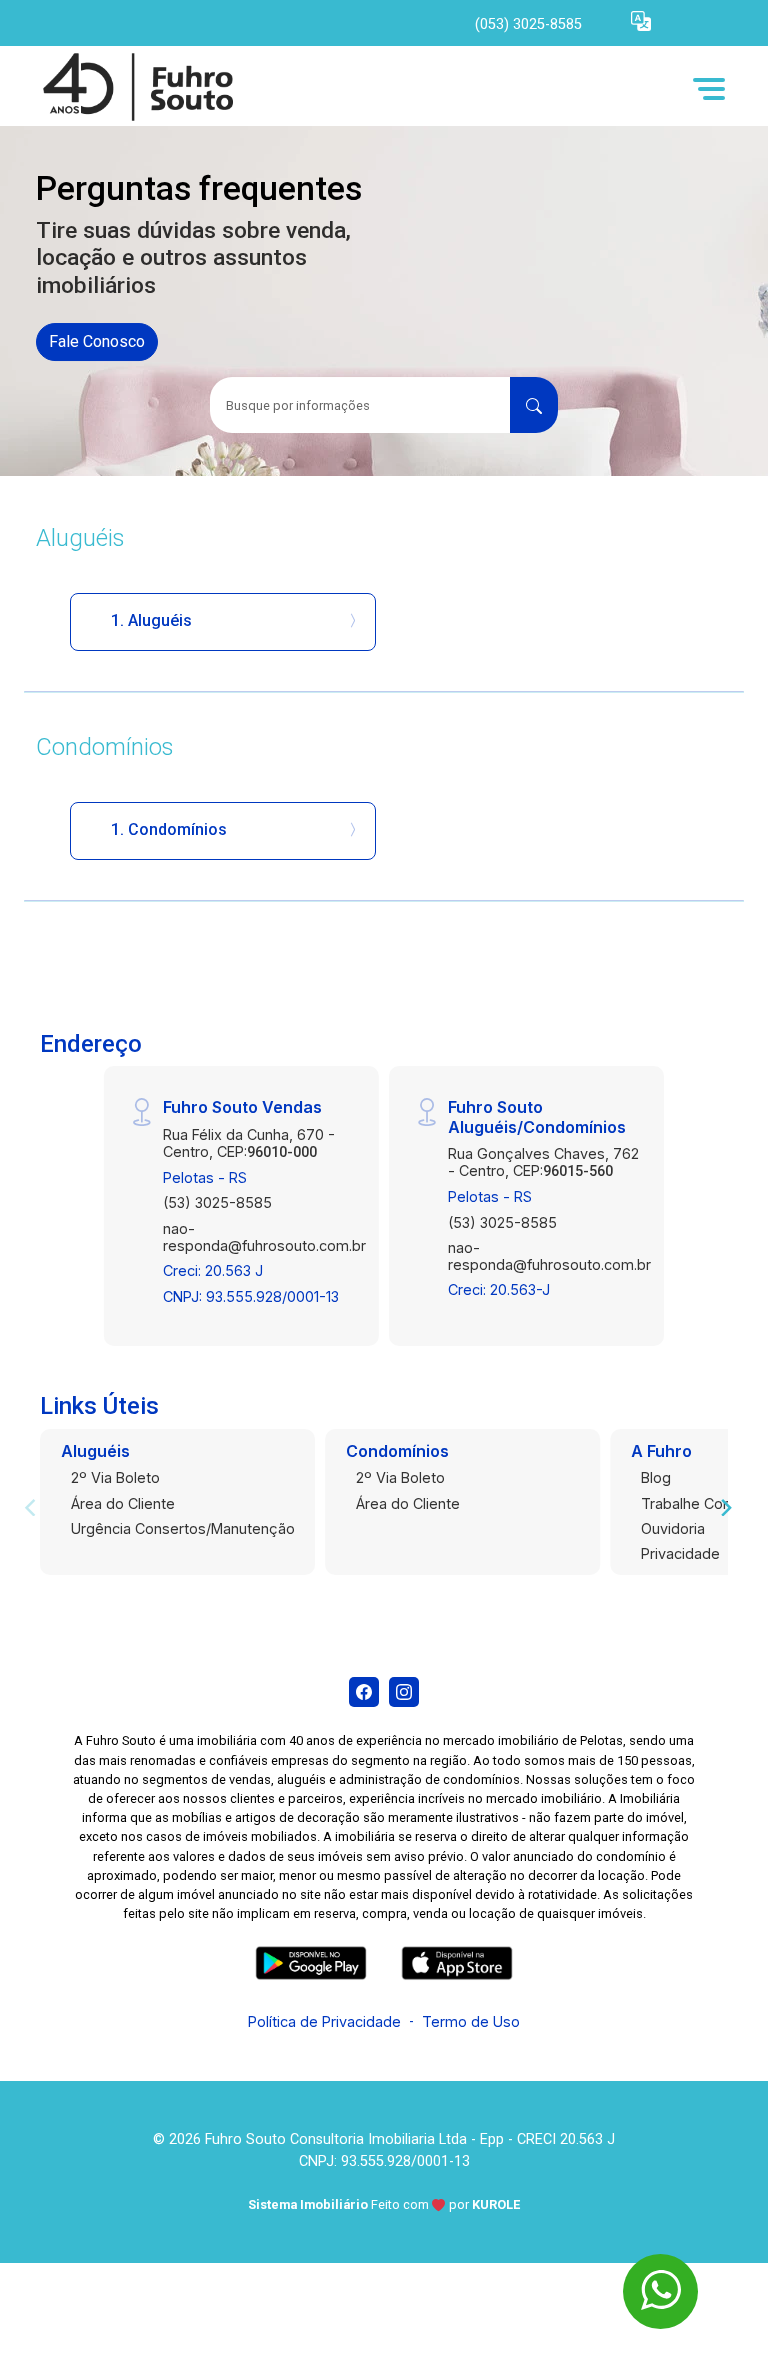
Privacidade (680, 1553)
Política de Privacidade (324, 2021)
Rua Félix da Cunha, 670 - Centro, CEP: (249, 1143)
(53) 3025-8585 (217, 1202)
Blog (656, 1477)
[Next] (725, 1507)
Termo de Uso (471, 2021)
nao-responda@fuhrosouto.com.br (264, 1237)
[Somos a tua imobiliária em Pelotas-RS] (186, 88)
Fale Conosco (97, 341)
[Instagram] (404, 1692)
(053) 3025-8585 (528, 24)
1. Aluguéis (151, 620)
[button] (641, 20)
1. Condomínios (169, 829)
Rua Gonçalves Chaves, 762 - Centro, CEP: (543, 1162)
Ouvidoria (673, 1528)
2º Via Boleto (115, 1477)
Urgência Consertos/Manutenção (183, 1528)
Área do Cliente (123, 1503)
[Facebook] (364, 1692)
